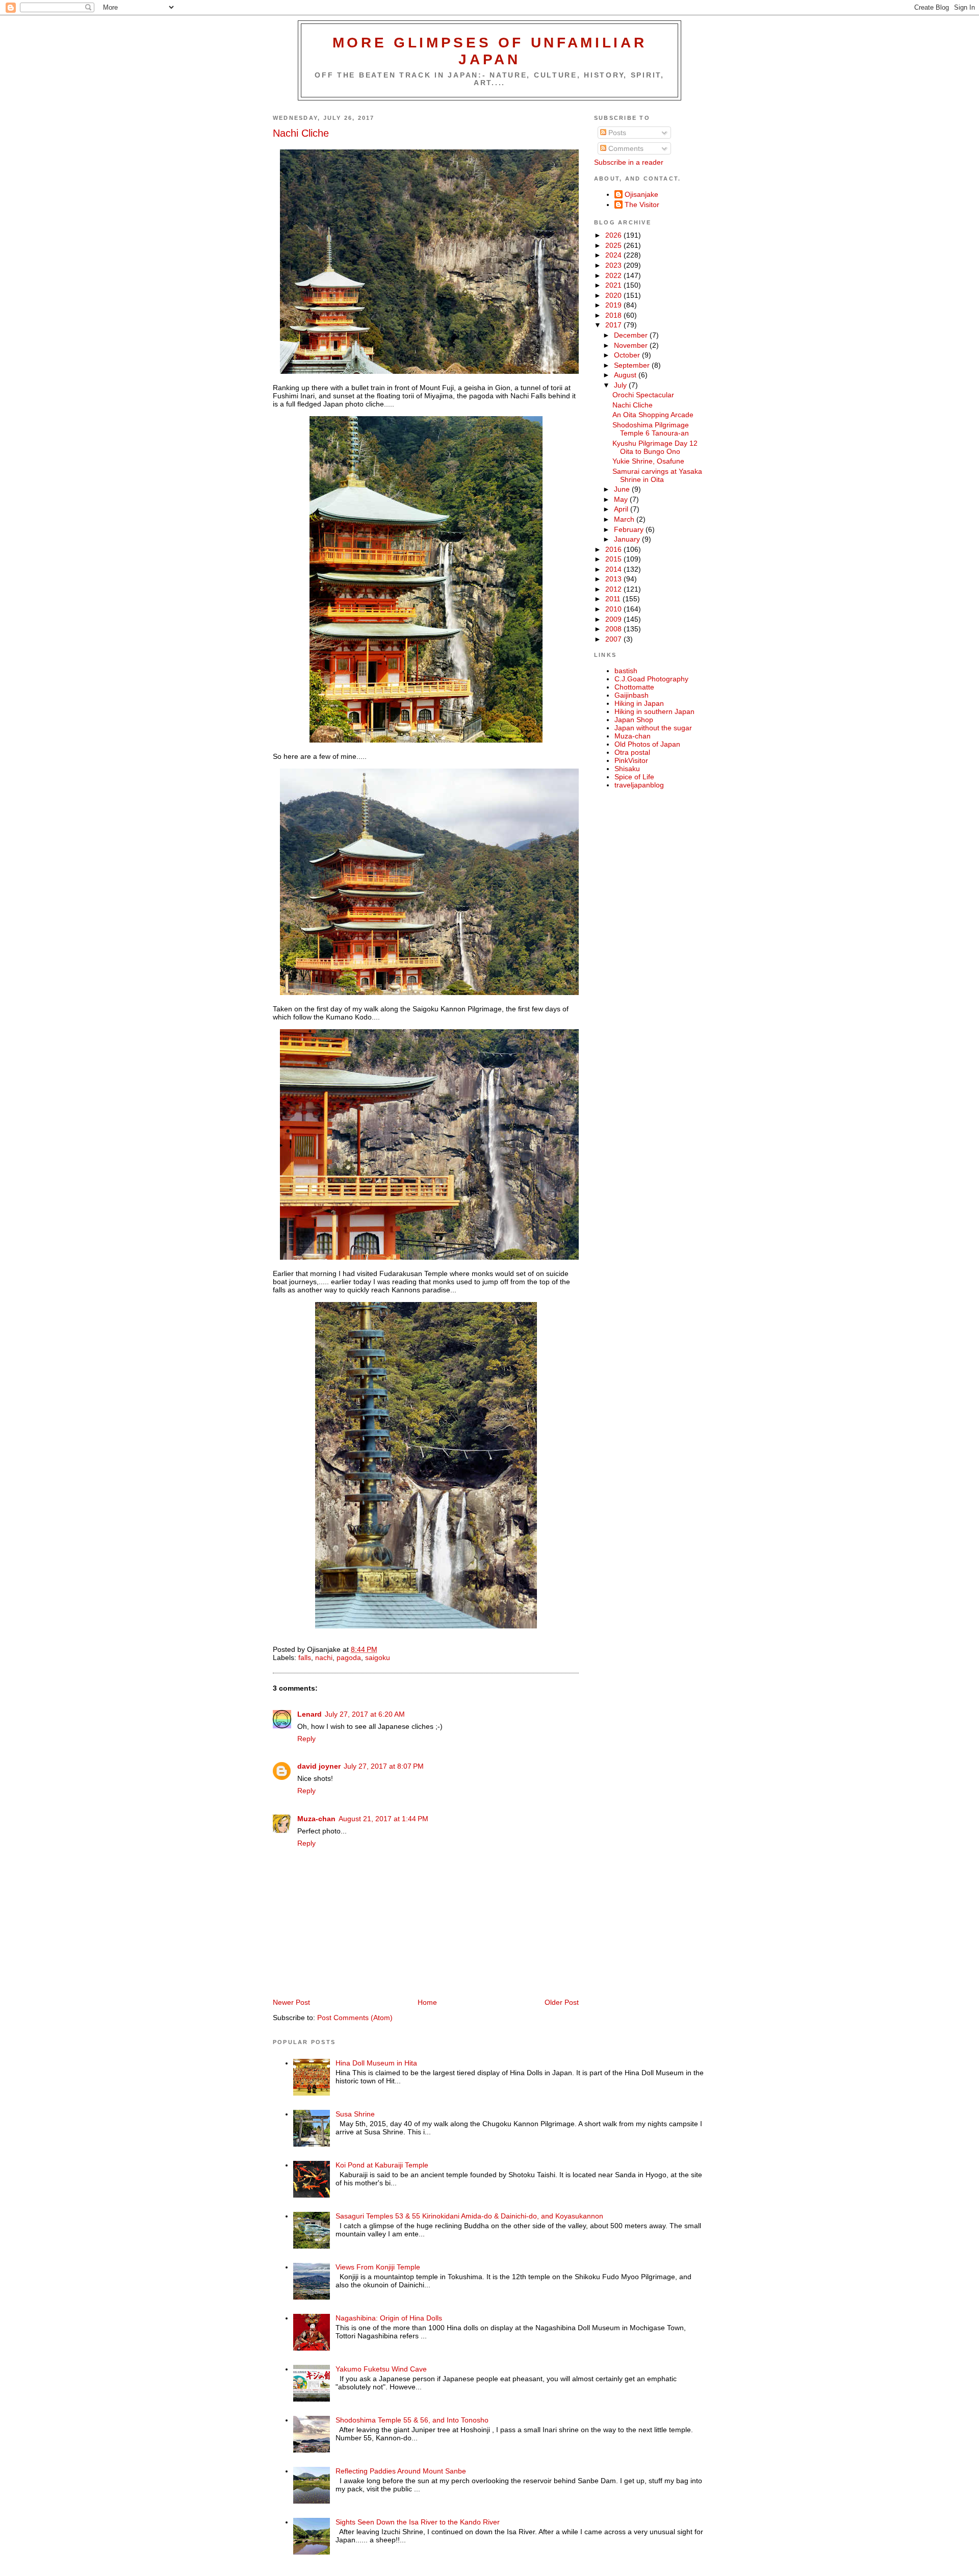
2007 (614, 639)
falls (305, 1657)
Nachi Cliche (301, 133)
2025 (614, 245)
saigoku (378, 1657)
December (632, 335)
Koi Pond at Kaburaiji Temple (382, 2165)
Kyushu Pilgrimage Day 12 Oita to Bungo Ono (655, 447)
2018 (614, 315)
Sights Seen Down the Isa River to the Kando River (418, 2522)
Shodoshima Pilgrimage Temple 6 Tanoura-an (651, 429)
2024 (614, 255)
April (622, 509)
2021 (614, 285)
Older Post (562, 2002)
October (628, 355)
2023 (614, 265)
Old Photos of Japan (647, 744)
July (621, 385)
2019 (614, 305)
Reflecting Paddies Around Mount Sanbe (401, 2471)
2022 (614, 275)
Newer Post (291, 2002)
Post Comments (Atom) (355, 2018)
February (630, 529)
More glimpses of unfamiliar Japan (490, 51)
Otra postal (632, 752)
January (628, 539)
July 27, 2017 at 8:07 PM (384, 1766)
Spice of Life (634, 777)
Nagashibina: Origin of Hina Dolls (389, 2318)
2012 (614, 589)
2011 (614, 599)
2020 (614, 295)
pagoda (349, 1657)
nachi (324, 1657)
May (622, 499)
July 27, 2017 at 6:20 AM (365, 1714)
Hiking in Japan (639, 703)
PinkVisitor (631, 760)
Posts (616, 133)
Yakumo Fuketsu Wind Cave (381, 2369)
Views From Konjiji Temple (378, 2267)
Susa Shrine (355, 2114)
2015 (614, 559)
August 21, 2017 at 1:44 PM (383, 1819)
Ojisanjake (641, 194)
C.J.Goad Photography (651, 679)
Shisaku (627, 769)
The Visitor (642, 205)
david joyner (319, 1766)
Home (427, 2002)
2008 (614, 629)
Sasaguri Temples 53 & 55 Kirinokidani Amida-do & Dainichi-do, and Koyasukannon (469, 2216)
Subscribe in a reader (629, 162)
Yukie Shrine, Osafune (648, 461)
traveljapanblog (639, 785)
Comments (625, 148)
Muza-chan (316, 1819)
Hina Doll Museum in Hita (376, 2063)
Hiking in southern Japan (654, 711)
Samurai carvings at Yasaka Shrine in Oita (657, 475)
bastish (626, 671)
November (632, 345)
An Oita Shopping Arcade (653, 415)
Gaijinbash (632, 695)
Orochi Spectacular (643, 395)
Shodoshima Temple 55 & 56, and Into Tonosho (412, 2420)
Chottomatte (634, 687)
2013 (614, 579)
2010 (614, 609)
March (625, 519)
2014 (614, 569)
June (623, 489)
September (633, 365)
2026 (614, 235)
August (626, 375)
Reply (306, 1739)
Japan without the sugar (653, 728)
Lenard (310, 1714)
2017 (614, 325)
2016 (614, 549)
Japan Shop (634, 720)
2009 (614, 619)
